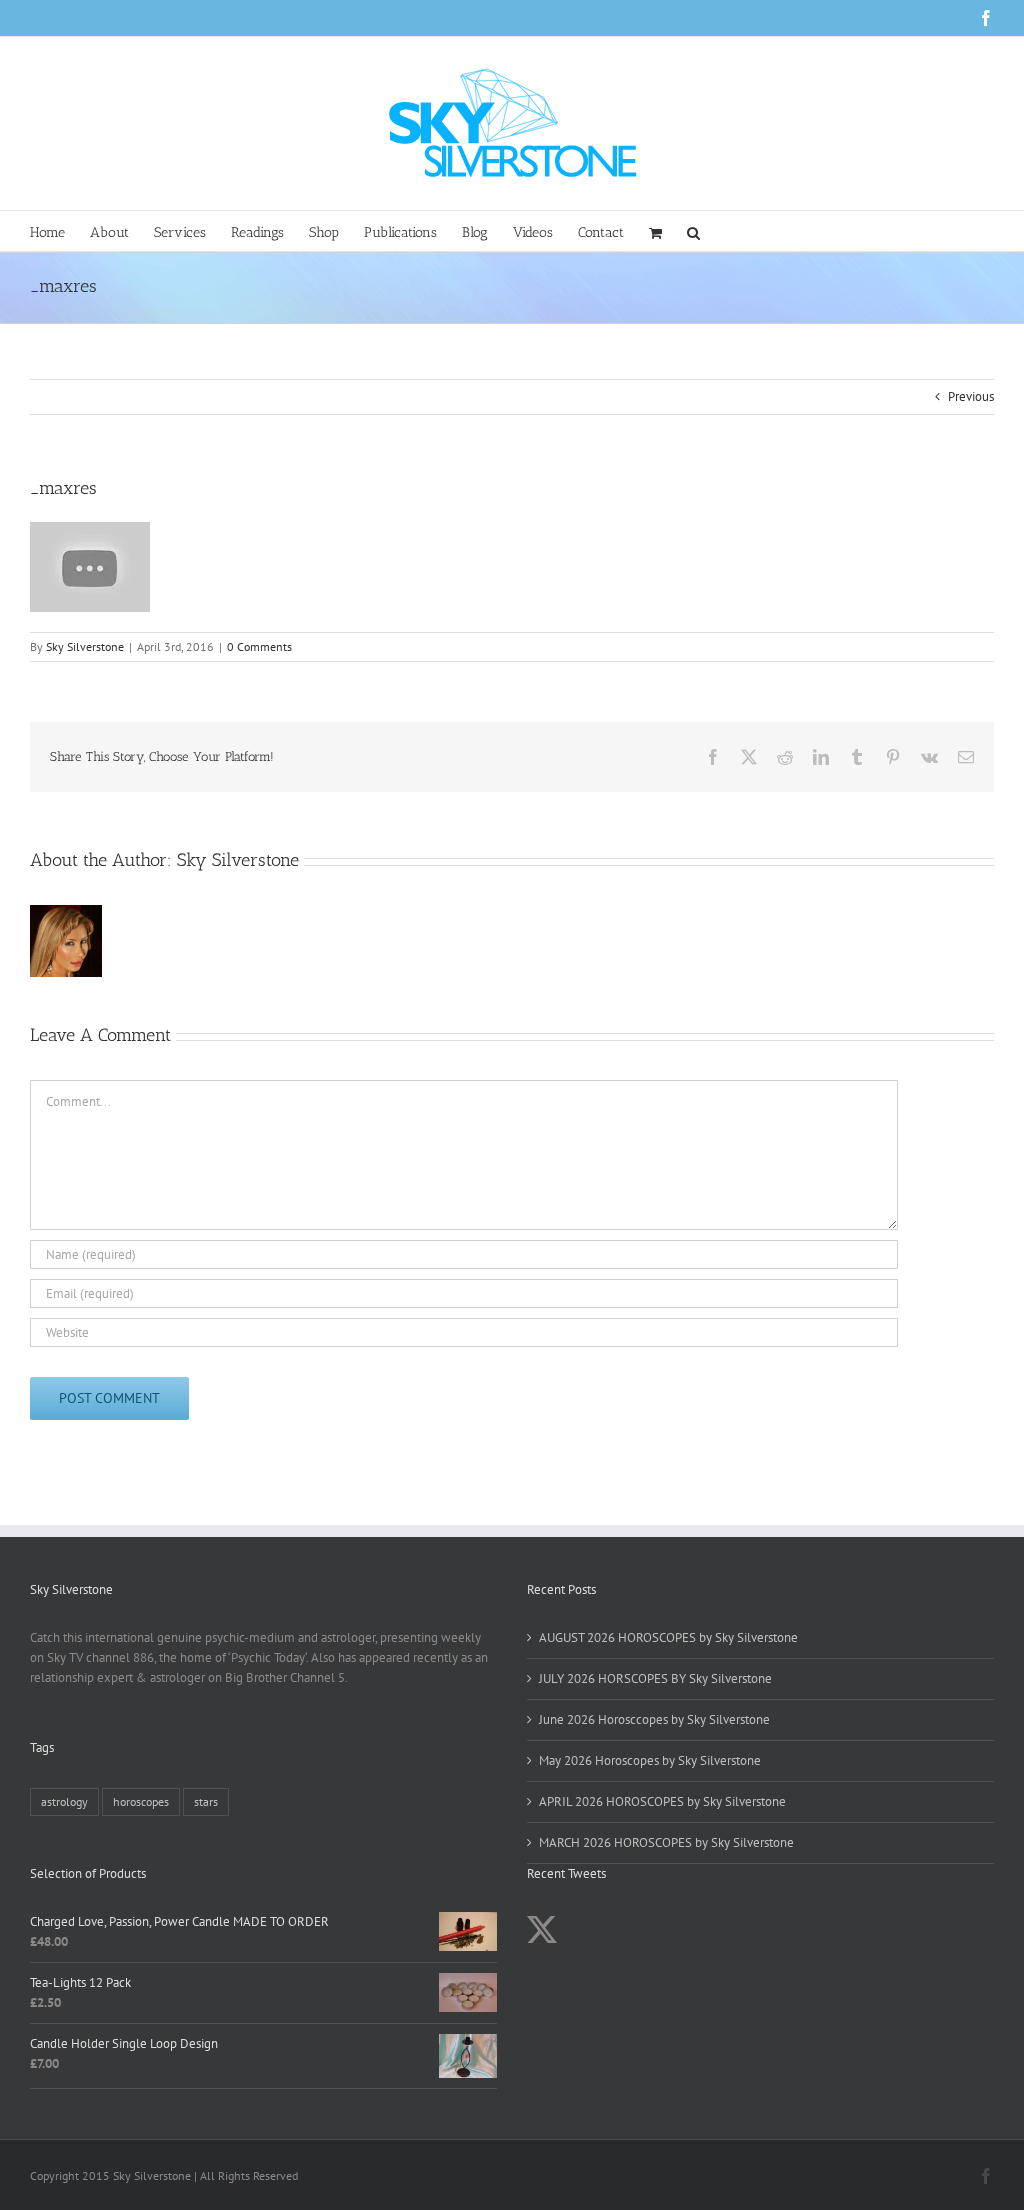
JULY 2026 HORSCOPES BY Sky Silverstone (655, 1678)
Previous (971, 396)
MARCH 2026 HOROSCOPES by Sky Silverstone (666, 1842)
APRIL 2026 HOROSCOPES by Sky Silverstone (662, 1801)
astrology (64, 1801)
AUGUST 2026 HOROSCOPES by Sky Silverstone (668, 1637)
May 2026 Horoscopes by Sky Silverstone (650, 1760)
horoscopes (141, 1801)
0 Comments (259, 646)
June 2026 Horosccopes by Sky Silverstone (654, 1719)
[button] (693, 231)
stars (206, 1801)
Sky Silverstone (85, 646)
